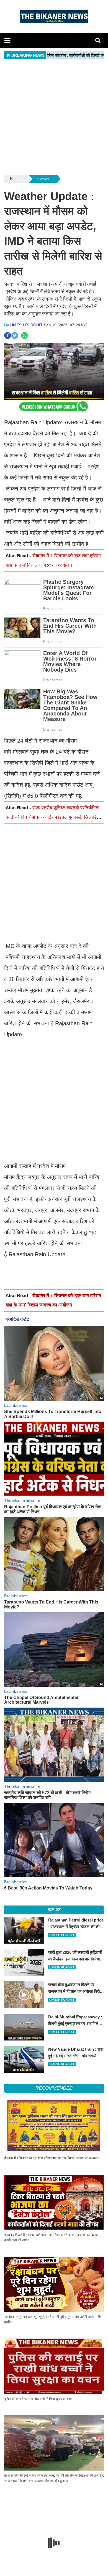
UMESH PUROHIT (26, 325)
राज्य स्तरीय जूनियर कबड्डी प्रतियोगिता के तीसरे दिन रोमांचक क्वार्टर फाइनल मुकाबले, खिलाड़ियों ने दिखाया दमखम (53, 817)
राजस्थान (43, 179)
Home (15, 179)
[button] (7, 40)
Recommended (54, 2088)
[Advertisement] (54, 117)
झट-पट (54, 1910)
